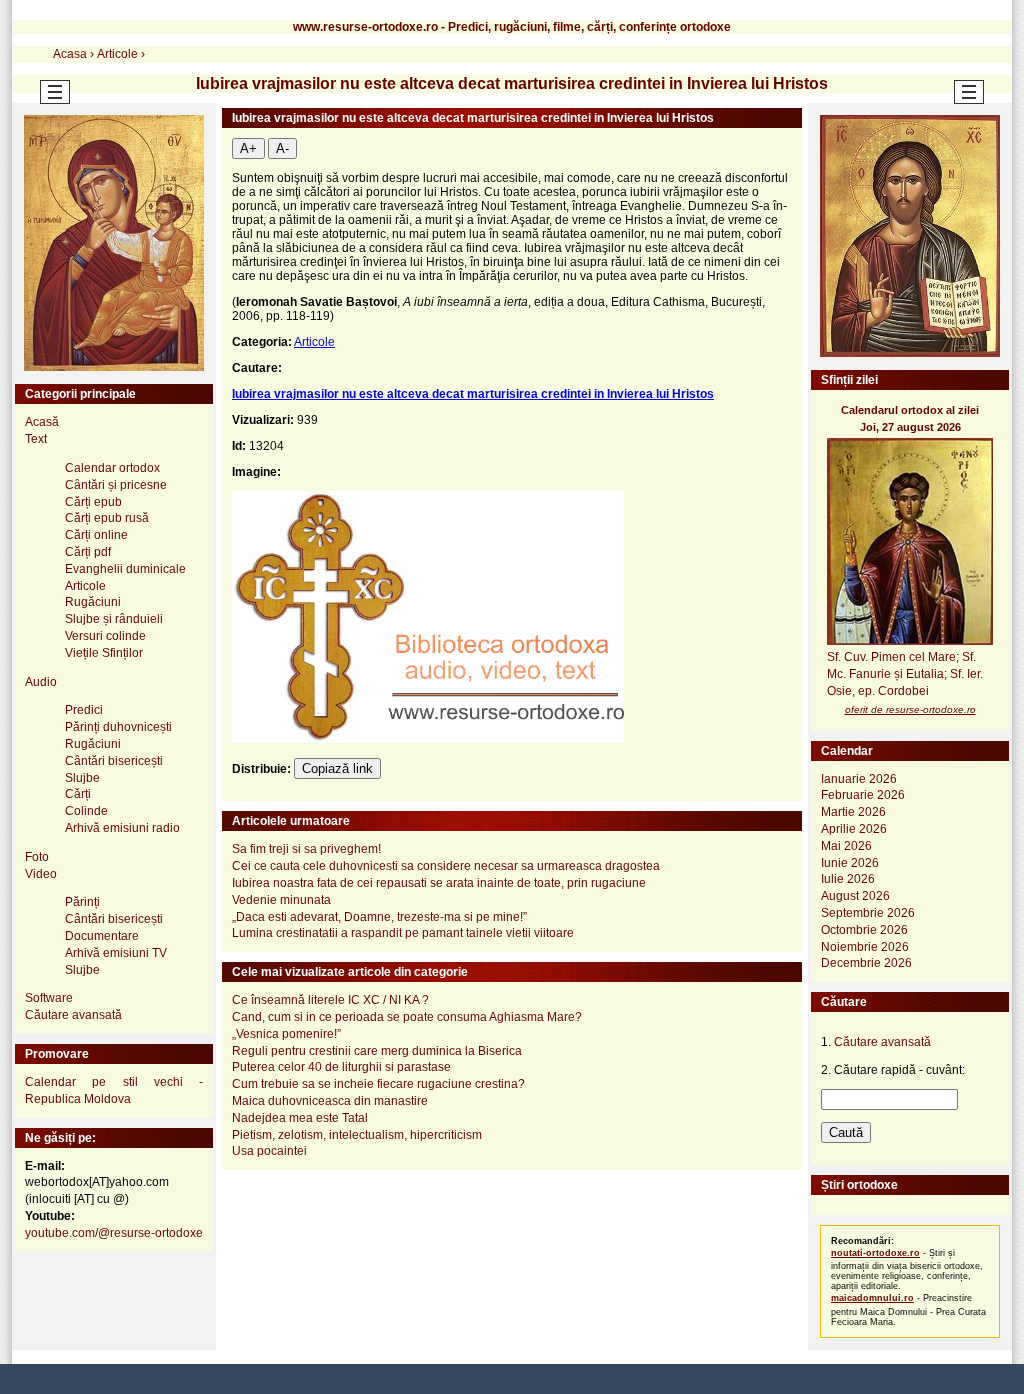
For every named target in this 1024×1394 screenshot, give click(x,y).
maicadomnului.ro (872, 1298)
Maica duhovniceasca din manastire (330, 1101)
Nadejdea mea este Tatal (300, 1118)
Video (41, 874)
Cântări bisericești (114, 761)
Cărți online (96, 535)
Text (36, 439)
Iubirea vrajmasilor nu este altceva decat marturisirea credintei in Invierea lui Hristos (473, 394)
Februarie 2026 (863, 795)
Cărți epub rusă (107, 518)
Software (49, 998)
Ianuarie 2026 (859, 779)
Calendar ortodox (112, 468)
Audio (41, 682)
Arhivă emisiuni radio (122, 828)
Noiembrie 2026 (865, 947)
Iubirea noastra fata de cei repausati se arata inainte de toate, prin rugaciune (439, 883)
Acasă (42, 422)
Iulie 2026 (848, 879)
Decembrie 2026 (866, 963)
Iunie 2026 (850, 863)
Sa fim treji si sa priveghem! (306, 849)
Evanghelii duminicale (125, 569)
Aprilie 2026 (854, 829)
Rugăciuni (93, 602)
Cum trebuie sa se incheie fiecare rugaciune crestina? (378, 1084)
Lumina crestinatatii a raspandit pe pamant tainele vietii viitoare (403, 933)
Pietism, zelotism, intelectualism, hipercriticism (357, 1135)
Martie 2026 (853, 812)
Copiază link (337, 768)
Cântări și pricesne (116, 485)
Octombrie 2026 (864, 930)
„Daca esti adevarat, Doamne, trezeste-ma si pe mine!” (379, 917)
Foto (37, 857)
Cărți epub (93, 502)
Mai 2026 (846, 846)
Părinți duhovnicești (118, 727)
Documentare (102, 936)
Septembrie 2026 (868, 913)
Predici (84, 710)
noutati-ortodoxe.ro (875, 1253)
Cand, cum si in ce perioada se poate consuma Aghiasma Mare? (407, 1017)
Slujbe (82, 778)
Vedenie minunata (281, 900)
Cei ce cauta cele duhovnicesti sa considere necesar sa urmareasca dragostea (446, 866)
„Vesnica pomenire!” (286, 1034)
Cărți (78, 794)
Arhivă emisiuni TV (116, 953)
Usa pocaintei (269, 1151)
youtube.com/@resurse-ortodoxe (114, 1233)
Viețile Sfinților (104, 653)
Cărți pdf (88, 552)
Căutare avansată (73, 1015)
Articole (314, 342)
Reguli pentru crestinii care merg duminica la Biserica (377, 1051)
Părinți (82, 902)
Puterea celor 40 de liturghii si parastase (341, 1067)
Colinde (86, 811)
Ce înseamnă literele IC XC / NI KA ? (330, 1000)
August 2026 (855, 896)
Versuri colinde (105, 636)
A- (282, 148)
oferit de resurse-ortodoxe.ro (910, 709)
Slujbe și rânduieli (114, 619)
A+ (248, 148)
